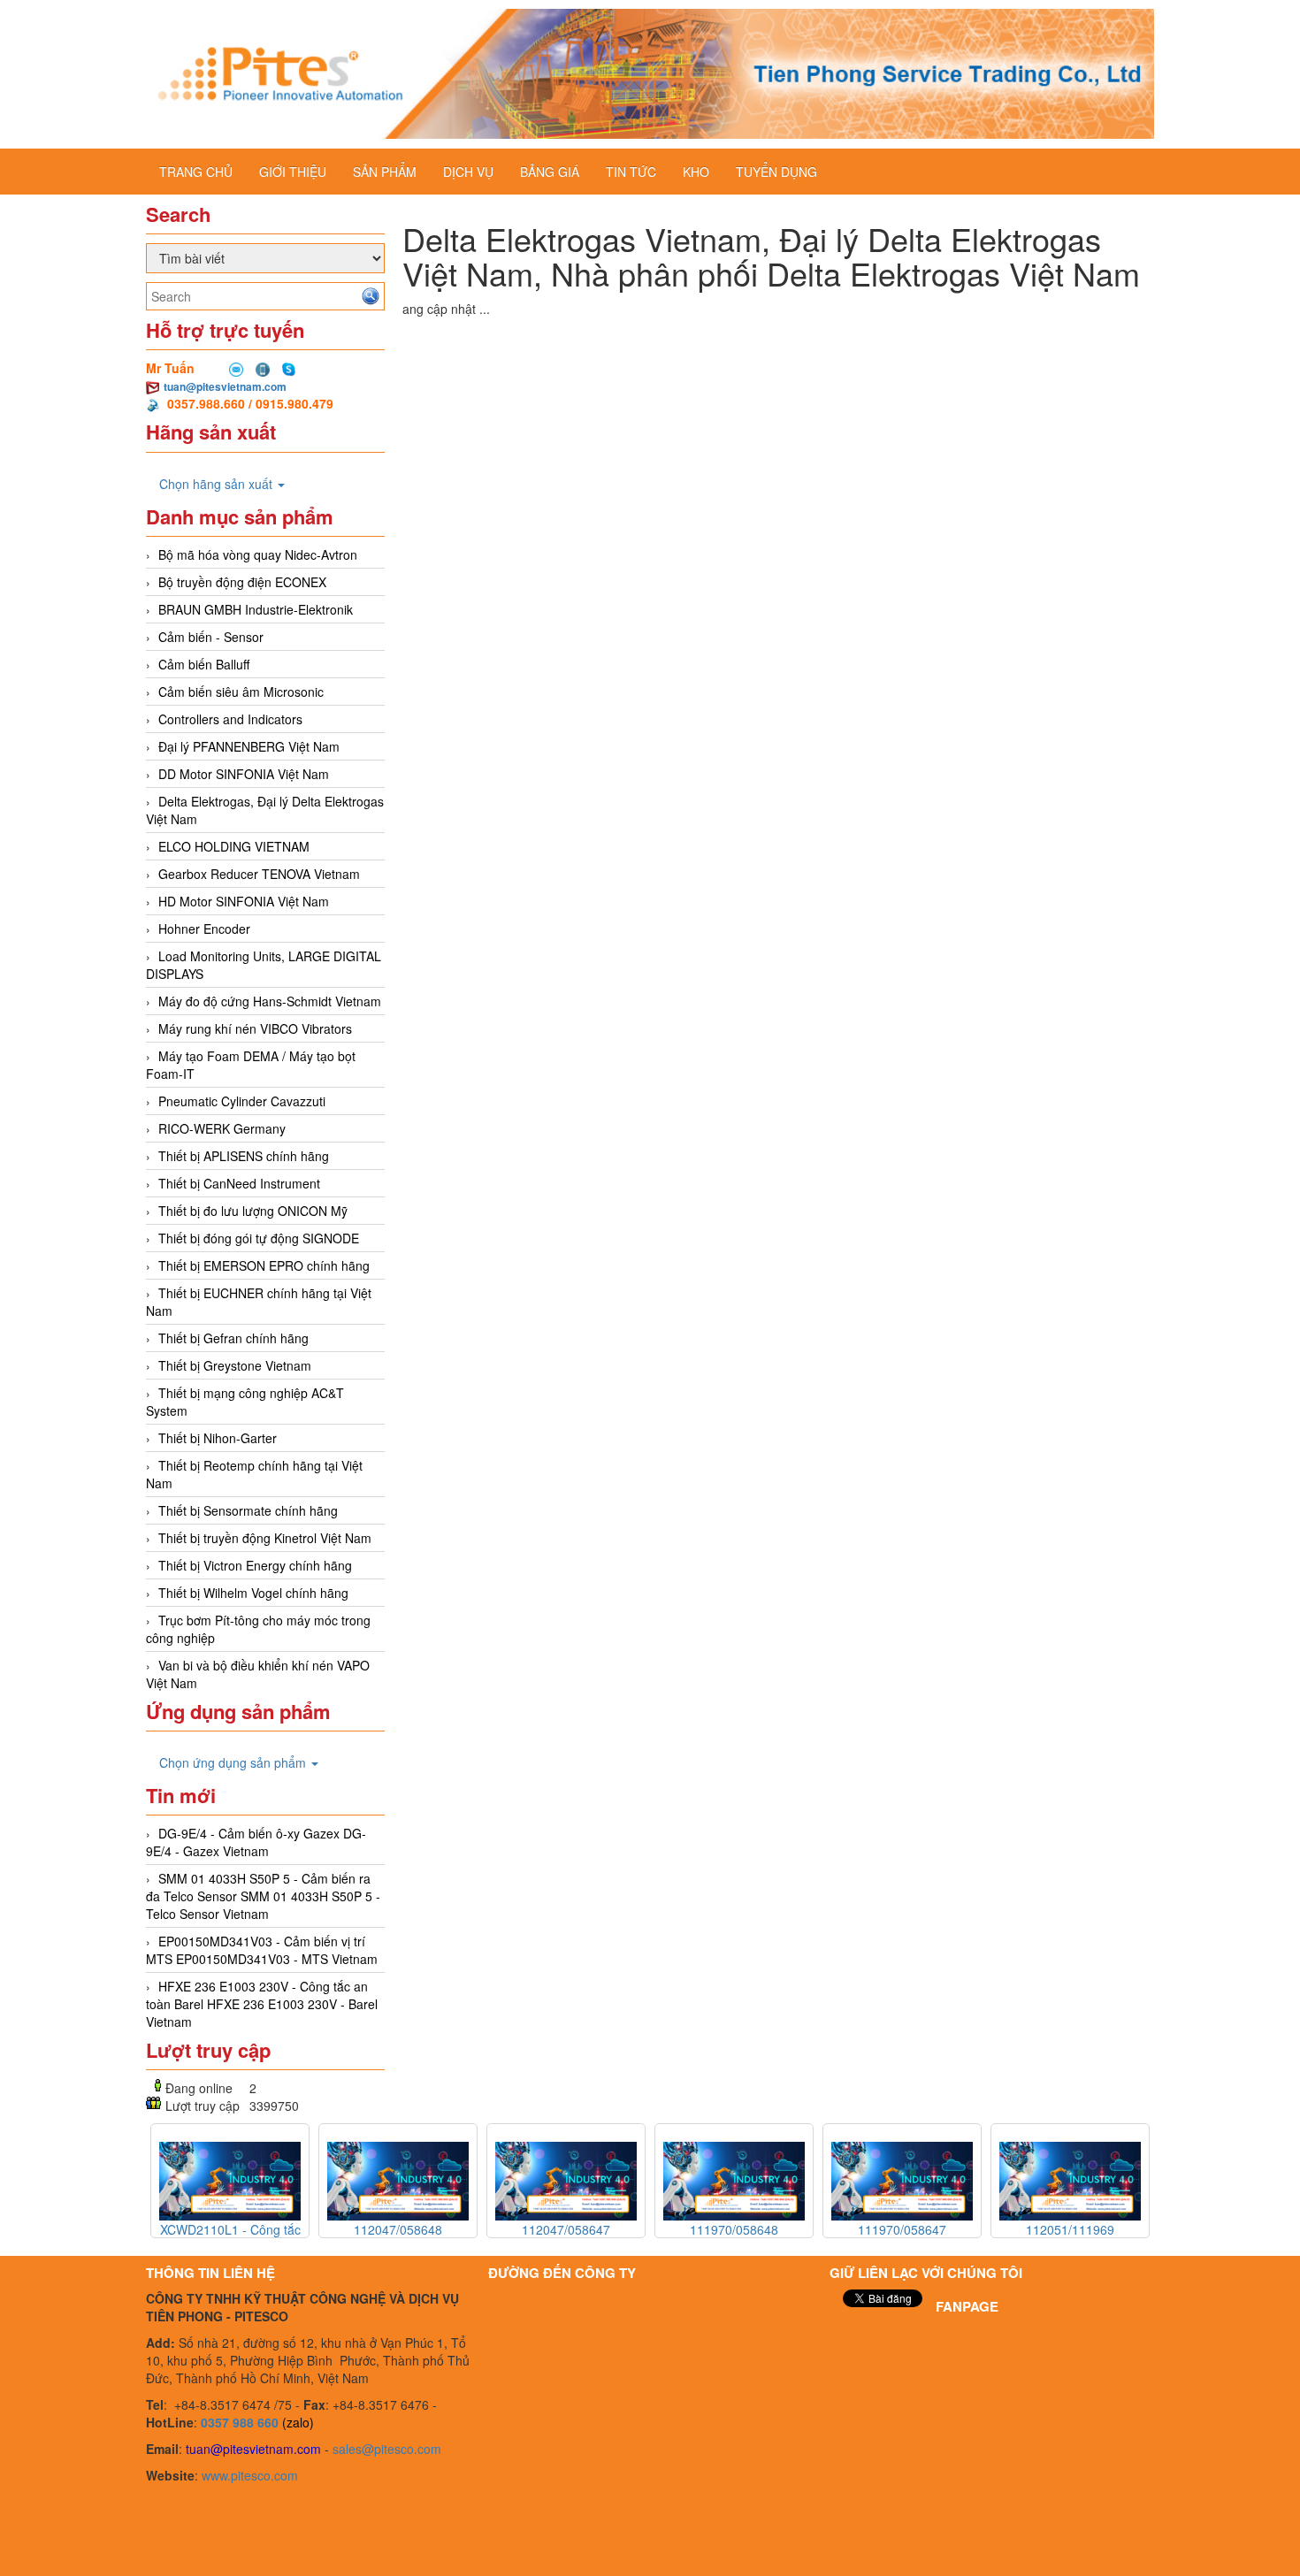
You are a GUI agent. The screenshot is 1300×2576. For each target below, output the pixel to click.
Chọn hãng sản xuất (218, 484)
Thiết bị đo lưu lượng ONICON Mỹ (253, 1211)
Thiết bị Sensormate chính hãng (248, 1510)
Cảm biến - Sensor (211, 637)
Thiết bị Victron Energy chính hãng (255, 1565)
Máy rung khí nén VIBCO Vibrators (255, 1028)
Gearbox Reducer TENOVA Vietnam (259, 874)
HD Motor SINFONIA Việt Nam (244, 901)
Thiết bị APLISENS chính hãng (244, 1156)
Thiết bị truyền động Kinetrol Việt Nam (265, 1538)
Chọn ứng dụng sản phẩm (234, 1762)
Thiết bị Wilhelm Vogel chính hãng (253, 1593)
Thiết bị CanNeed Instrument (239, 1183)
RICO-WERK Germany (222, 1128)
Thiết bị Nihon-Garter (218, 1438)
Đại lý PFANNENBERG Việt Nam (249, 746)
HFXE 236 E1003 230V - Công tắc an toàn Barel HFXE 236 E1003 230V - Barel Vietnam (262, 2004)
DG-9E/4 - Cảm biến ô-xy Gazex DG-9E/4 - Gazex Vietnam (256, 1842)
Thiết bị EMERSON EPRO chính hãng (264, 1265)
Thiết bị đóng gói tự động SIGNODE (259, 1238)
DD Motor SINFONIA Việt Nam (244, 774)
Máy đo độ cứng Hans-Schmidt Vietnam (270, 1001)
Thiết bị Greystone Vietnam (235, 1365)
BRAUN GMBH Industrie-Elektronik (256, 609)
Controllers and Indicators (230, 719)
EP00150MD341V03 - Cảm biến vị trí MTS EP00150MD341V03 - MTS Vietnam (262, 1950)
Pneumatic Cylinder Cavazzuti (242, 1101)
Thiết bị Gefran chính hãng (233, 1338)
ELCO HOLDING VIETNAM (234, 846)
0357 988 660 (240, 2422)
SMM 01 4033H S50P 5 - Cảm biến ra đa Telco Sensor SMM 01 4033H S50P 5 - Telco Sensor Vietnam (263, 1896)
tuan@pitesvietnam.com (225, 386)
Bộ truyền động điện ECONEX (242, 582)
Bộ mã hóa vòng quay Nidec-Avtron (258, 554)
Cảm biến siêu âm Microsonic (241, 692)
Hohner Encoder (204, 929)
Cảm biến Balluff (204, 664)
